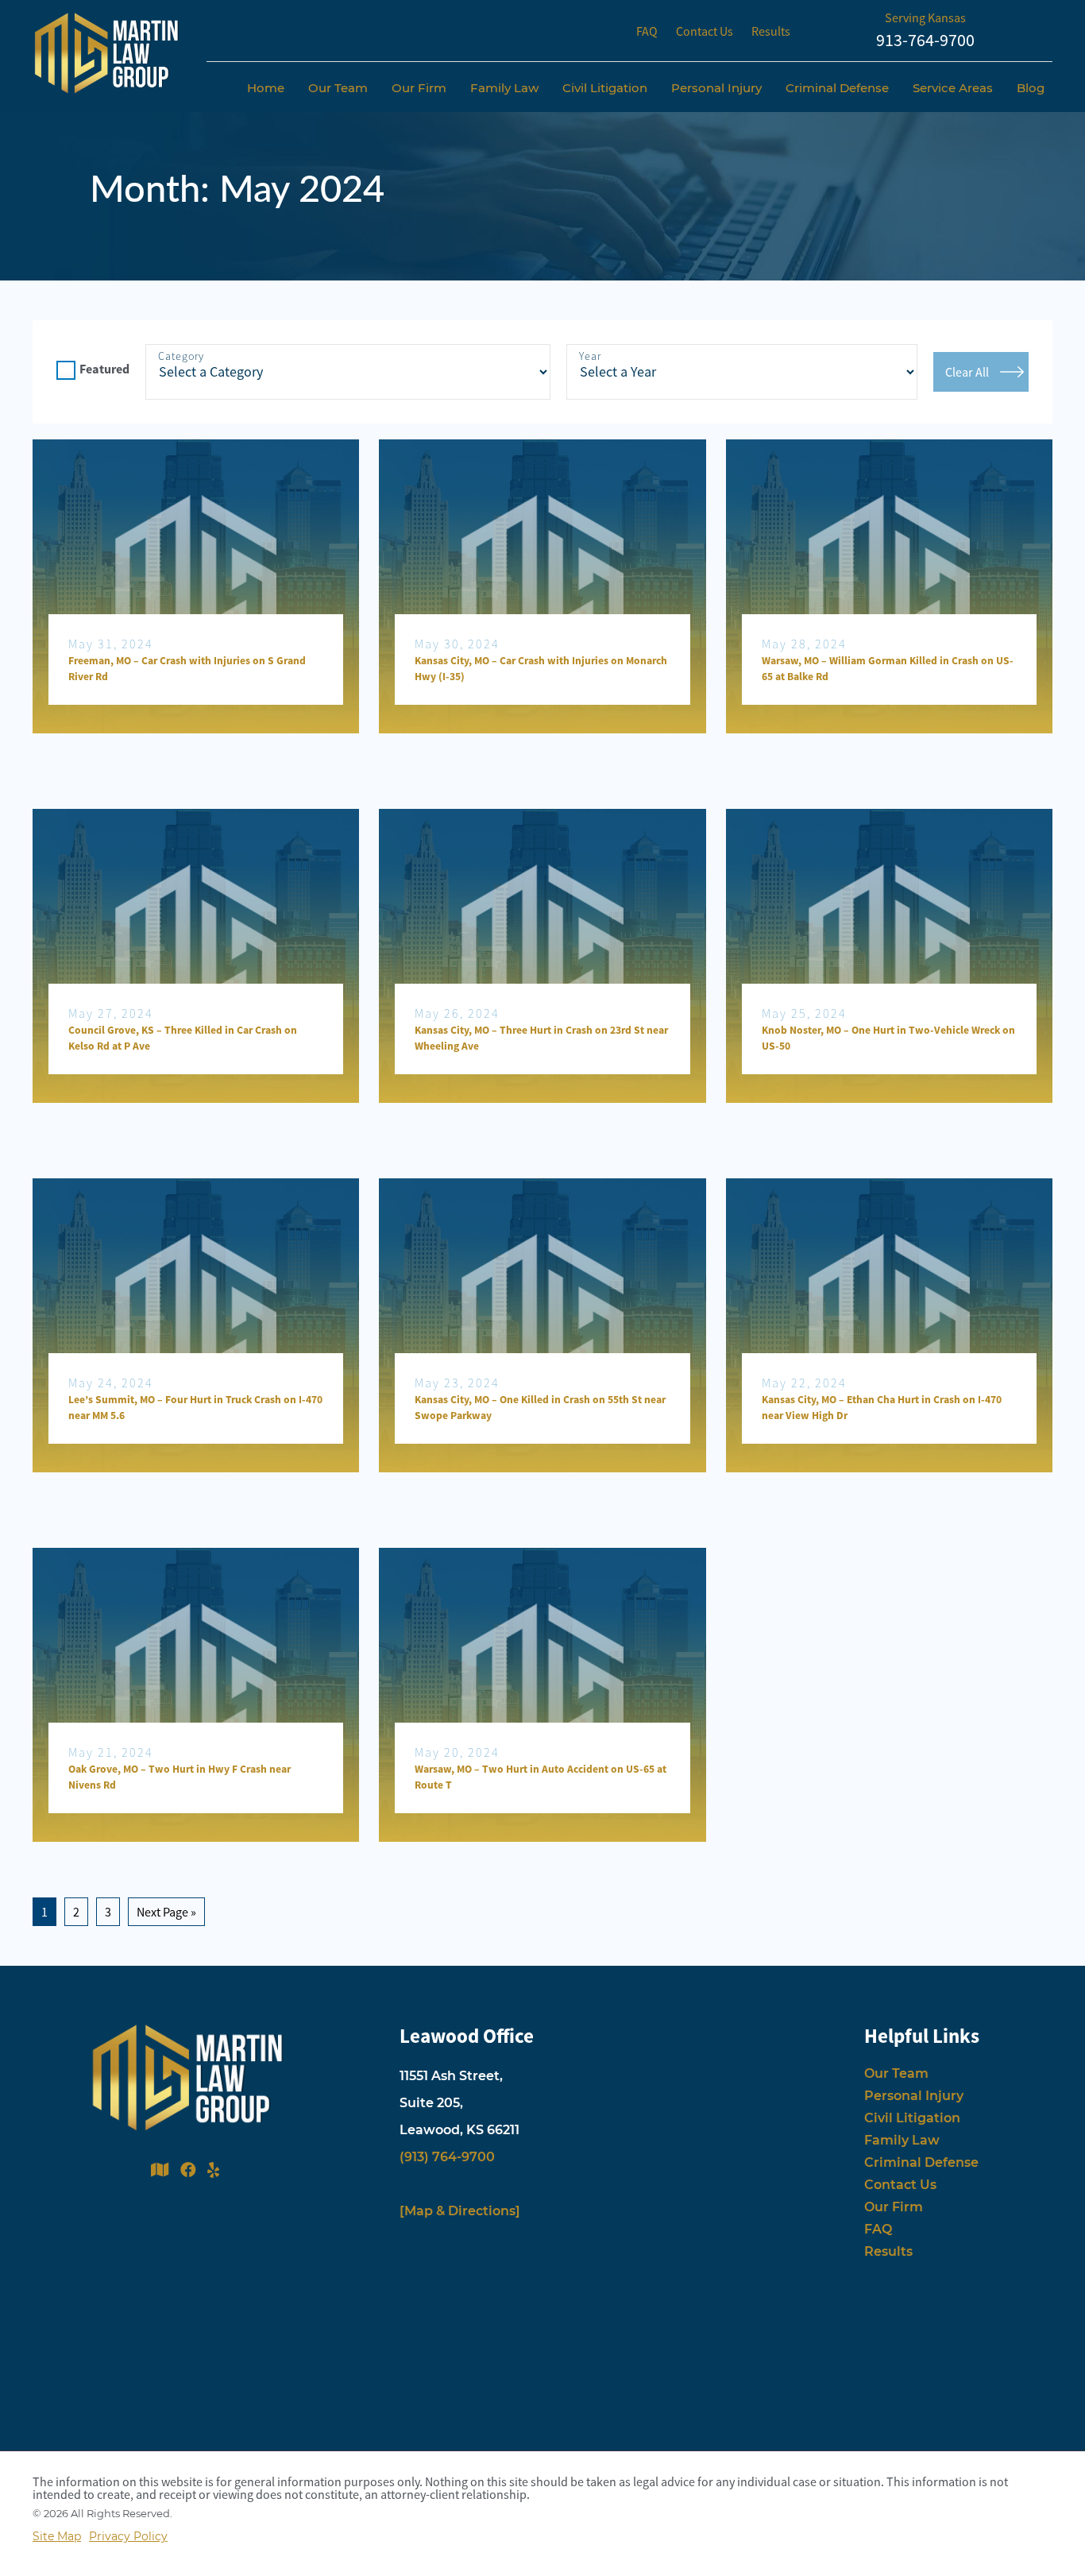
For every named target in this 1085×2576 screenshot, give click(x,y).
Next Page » (166, 1912)
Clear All (967, 372)
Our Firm (419, 88)
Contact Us (705, 31)
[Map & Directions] (460, 2211)
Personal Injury (716, 88)
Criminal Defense (837, 88)
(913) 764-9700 (447, 2157)
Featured (104, 369)
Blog (1031, 88)
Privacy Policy (128, 2536)
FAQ (647, 31)
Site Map (57, 2536)
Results (771, 31)
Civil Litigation (605, 88)
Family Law (504, 88)
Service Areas (953, 88)
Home (266, 88)
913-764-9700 (925, 40)
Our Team (338, 88)
